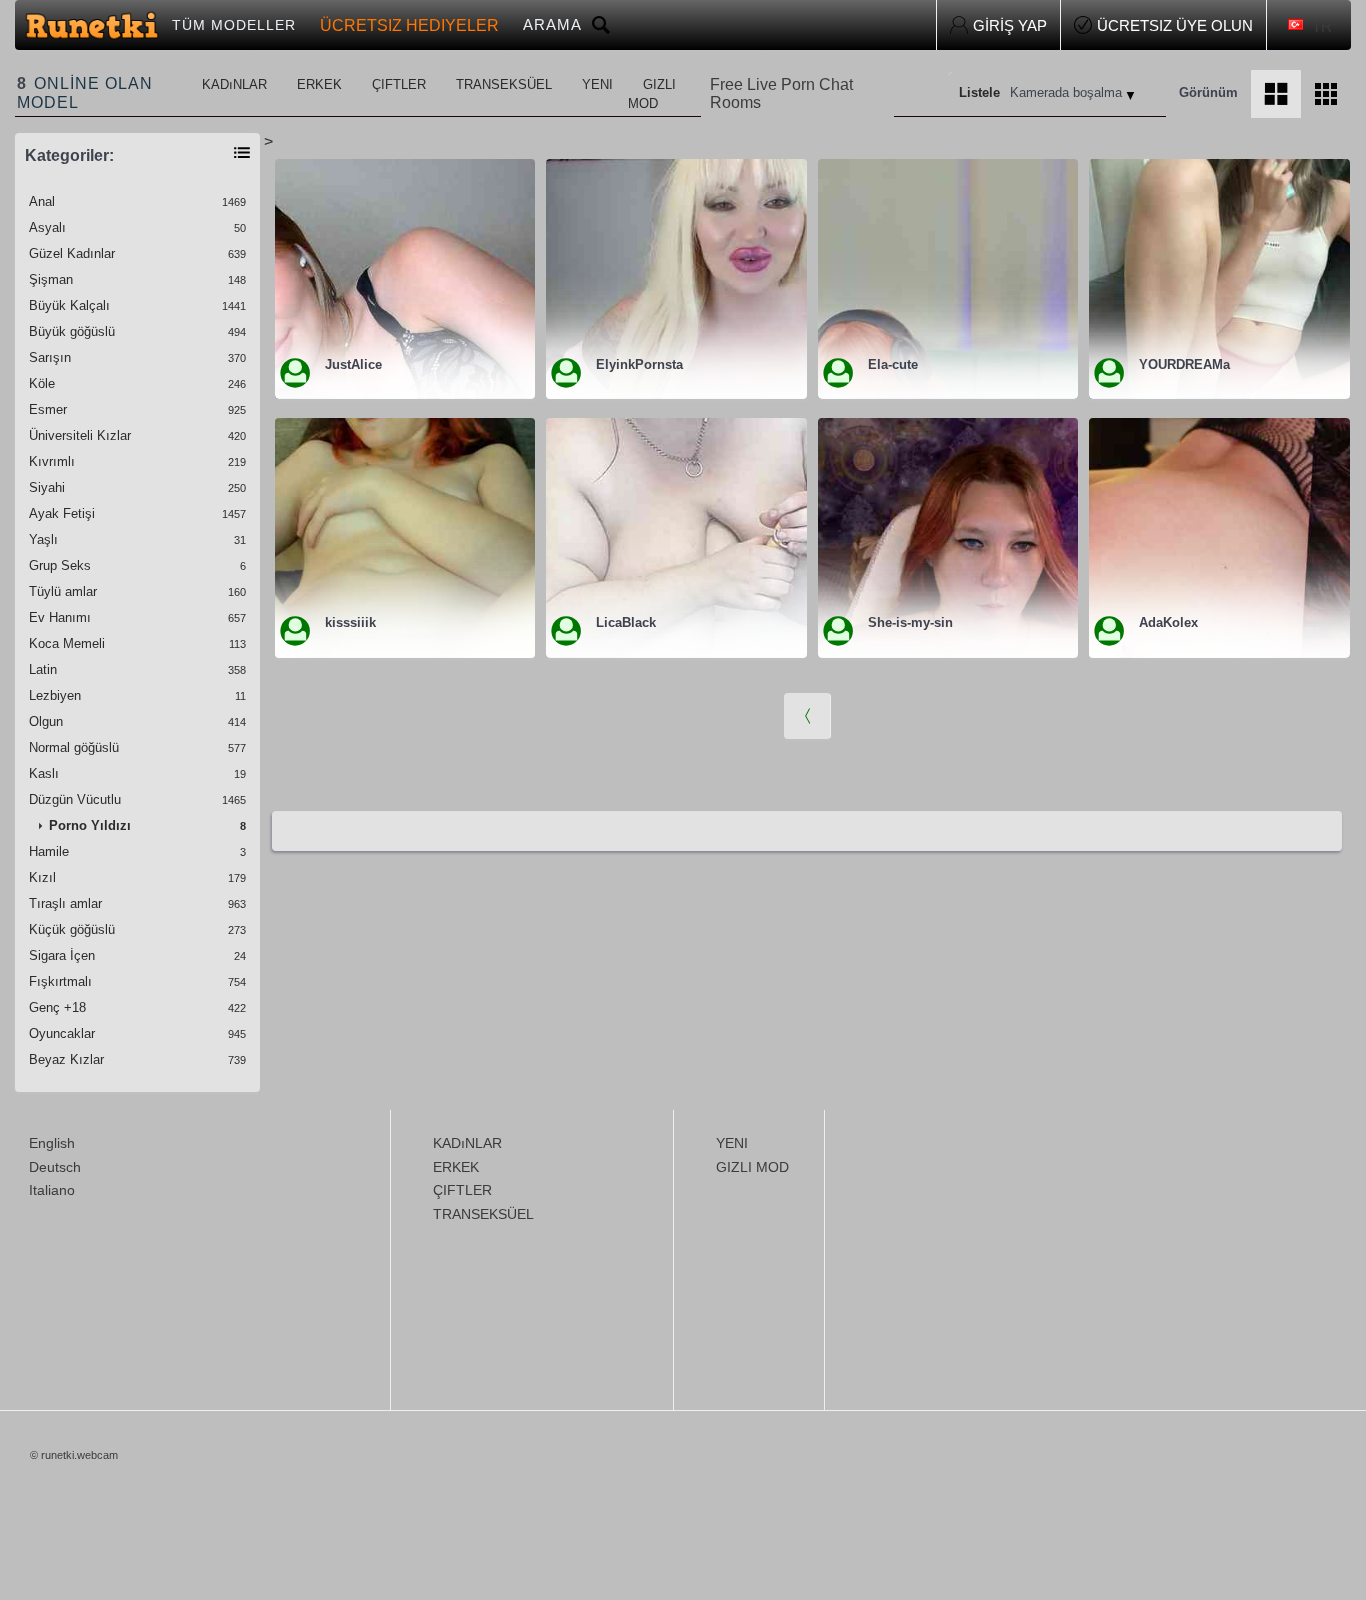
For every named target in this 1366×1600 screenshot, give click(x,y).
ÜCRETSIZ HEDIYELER (409, 25)
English (52, 1143)
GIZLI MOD (652, 93)
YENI (597, 84)
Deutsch (55, 1167)
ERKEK (319, 84)
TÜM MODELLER (234, 25)
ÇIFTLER (399, 84)
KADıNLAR (234, 84)
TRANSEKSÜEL (504, 84)
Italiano (52, 1190)
